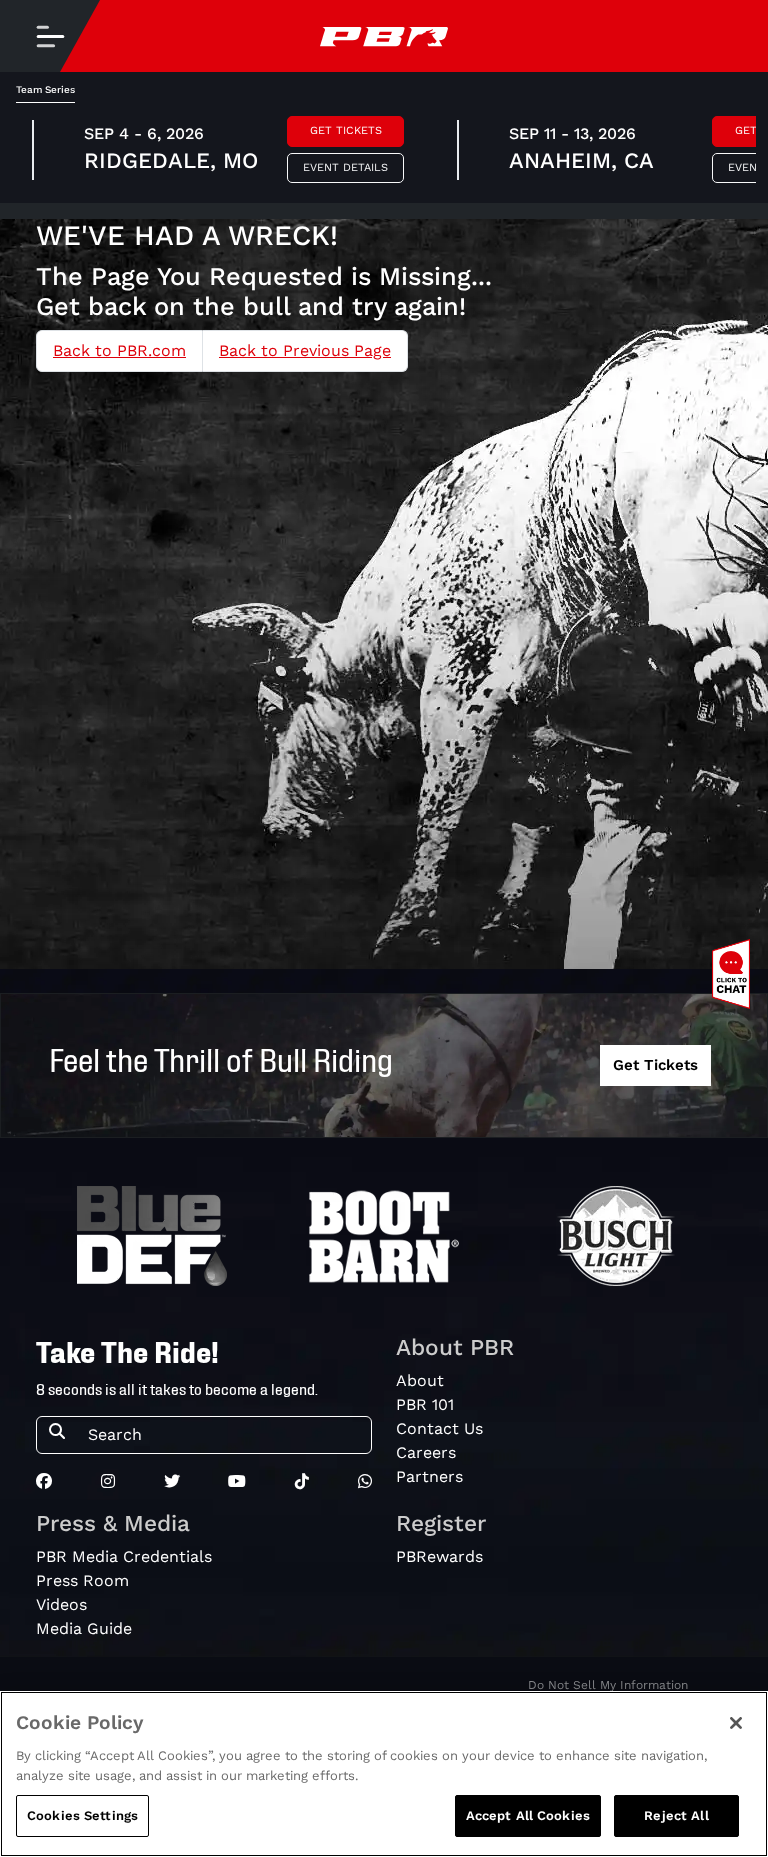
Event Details (345, 167)
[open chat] (735, 974)
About (420, 1380)
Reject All (676, 1815)
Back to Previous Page (305, 350)
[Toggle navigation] (50, 36)
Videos (61, 1604)
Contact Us (439, 1428)
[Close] (736, 1723)
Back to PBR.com (119, 350)
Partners (429, 1476)
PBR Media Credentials (124, 1556)
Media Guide (84, 1628)
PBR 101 (425, 1404)
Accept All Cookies (528, 1815)
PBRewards (439, 1556)
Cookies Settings (82, 1815)
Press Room (82, 1580)
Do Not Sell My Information (608, 1685)
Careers (426, 1452)
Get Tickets (346, 130)
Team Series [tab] (45, 89)
